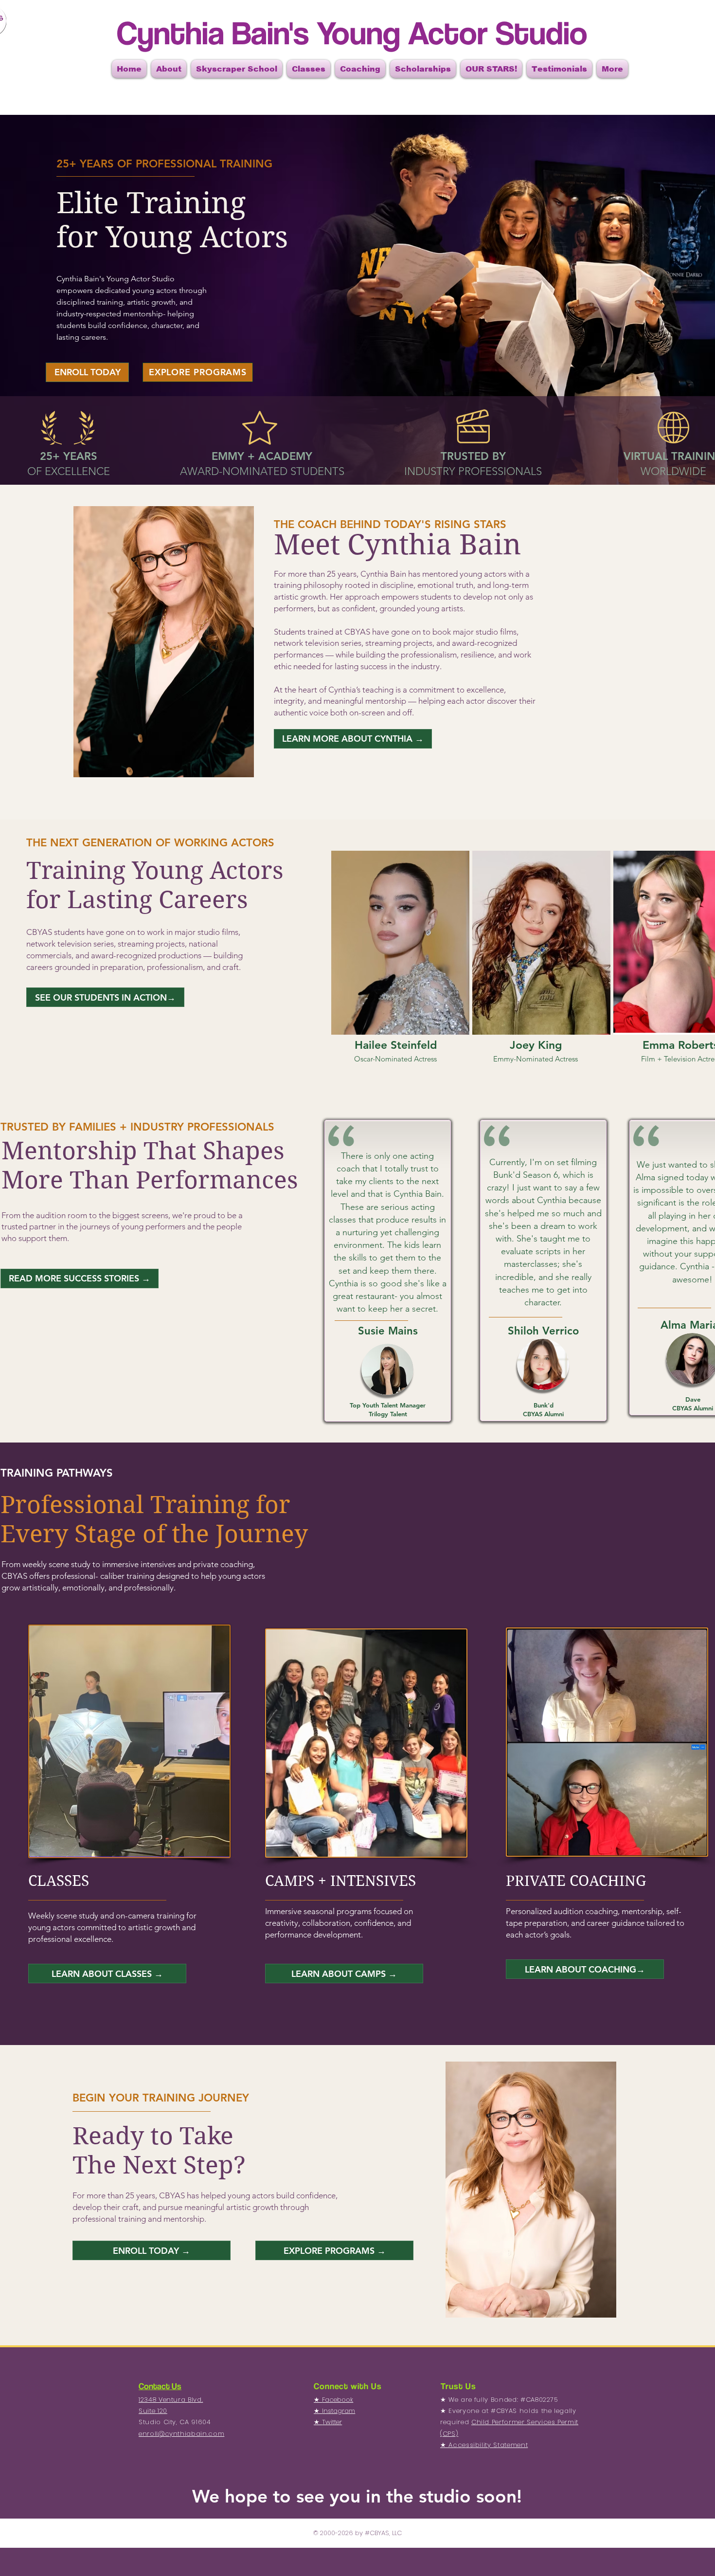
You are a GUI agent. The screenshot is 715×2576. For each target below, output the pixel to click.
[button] (169, 69)
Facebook (338, 2400)
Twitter (332, 2422)
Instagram (339, 2411)
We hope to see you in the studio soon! (357, 2496)
